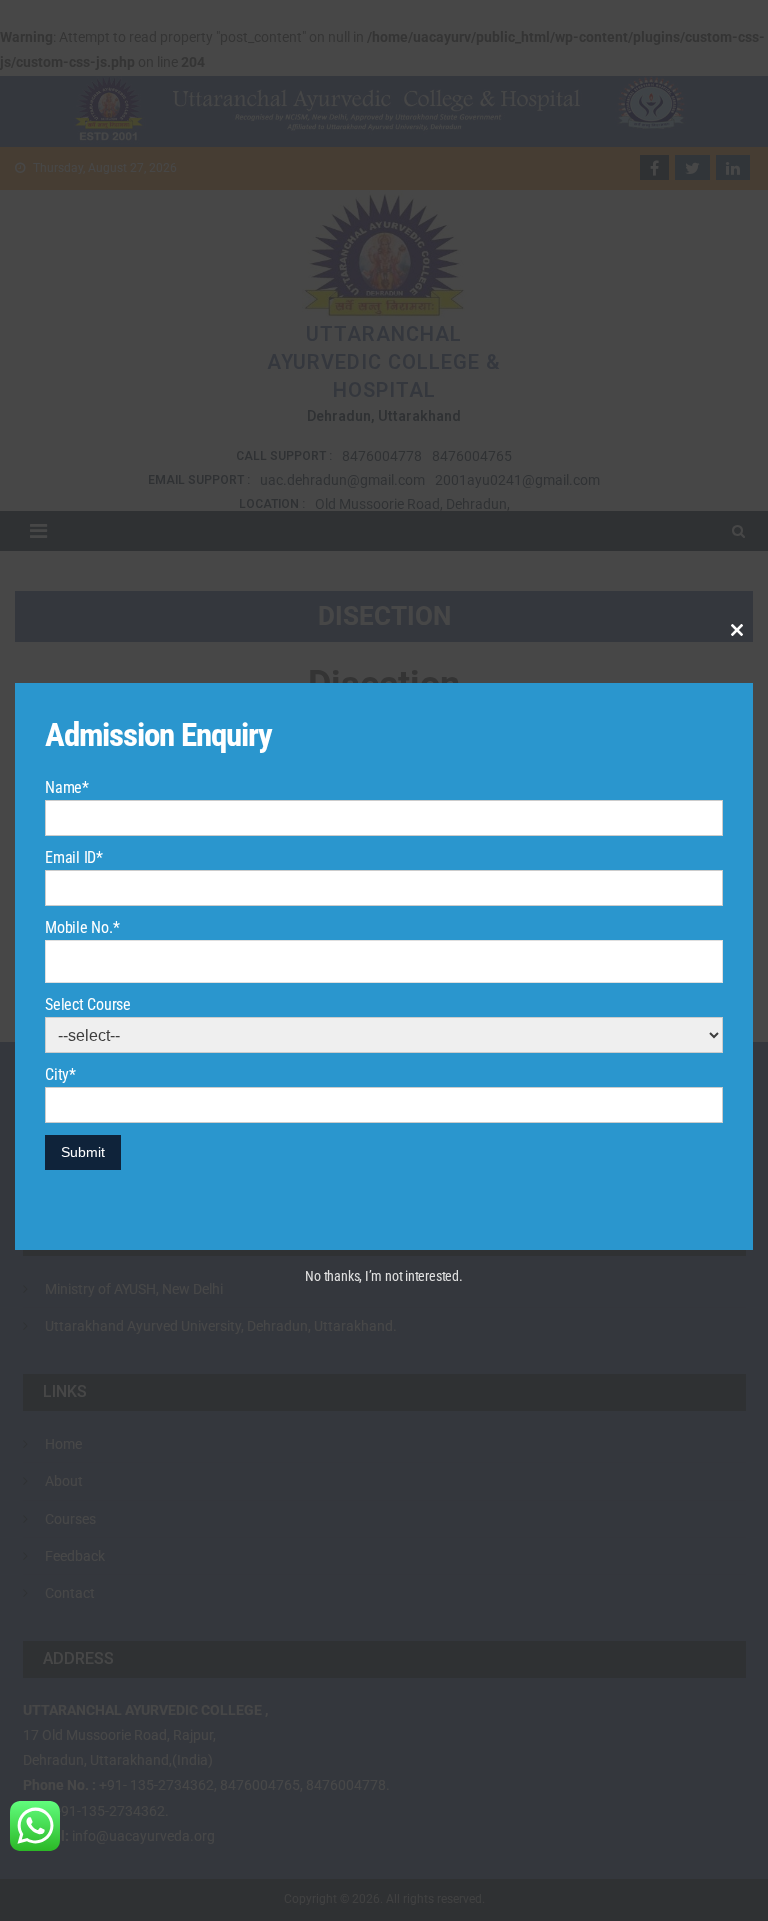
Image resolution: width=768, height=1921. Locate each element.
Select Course (88, 1004)
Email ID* (74, 857)
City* (60, 1074)
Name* (67, 787)
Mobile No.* (82, 927)
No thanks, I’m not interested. (383, 1276)
